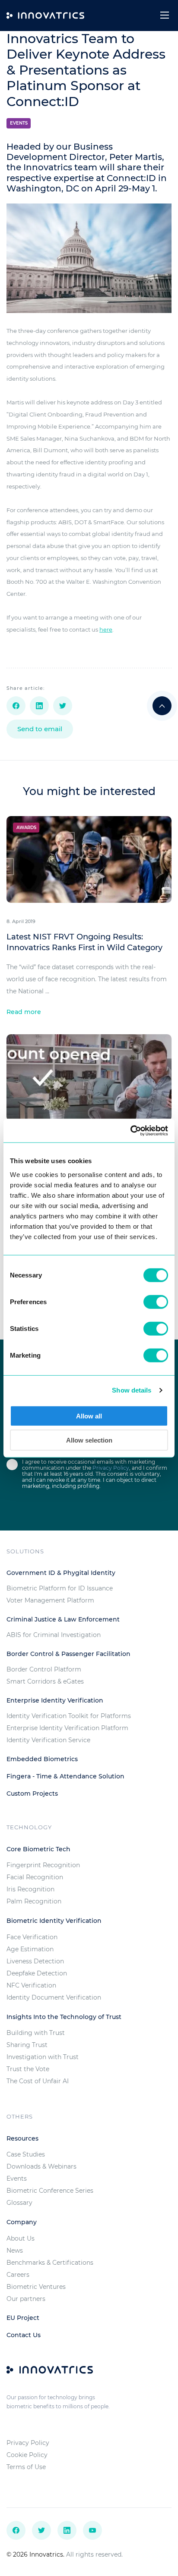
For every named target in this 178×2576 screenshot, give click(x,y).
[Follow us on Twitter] (41, 2530)
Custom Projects (32, 1793)
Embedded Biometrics (42, 1759)
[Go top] (162, 706)
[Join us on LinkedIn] (67, 2530)
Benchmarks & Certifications (50, 2263)
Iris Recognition (30, 1889)
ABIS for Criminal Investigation (54, 1635)
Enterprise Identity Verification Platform (67, 1728)
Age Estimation (30, 1949)
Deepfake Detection (37, 1973)
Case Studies (26, 2154)
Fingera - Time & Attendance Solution (65, 1776)
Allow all (89, 1416)
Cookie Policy (27, 2455)
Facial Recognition (35, 1877)
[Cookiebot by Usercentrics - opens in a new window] (130, 1130)
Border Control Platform (44, 1669)
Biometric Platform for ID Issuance (60, 1588)
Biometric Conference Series (50, 2191)
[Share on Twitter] (63, 706)
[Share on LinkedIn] (39, 706)
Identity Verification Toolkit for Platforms (69, 1716)
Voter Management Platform (50, 1600)
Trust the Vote (28, 2069)
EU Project (23, 2318)
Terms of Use (26, 2467)
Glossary (19, 2203)
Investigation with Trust (43, 2057)
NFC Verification (31, 1985)
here (106, 629)
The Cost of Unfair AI (38, 2081)
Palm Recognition (34, 1901)
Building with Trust (36, 2033)
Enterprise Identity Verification (55, 1700)
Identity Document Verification (54, 1997)
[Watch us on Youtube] (92, 2530)
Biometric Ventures (36, 2287)
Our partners (26, 2299)
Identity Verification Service (48, 1740)
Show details (132, 1390)
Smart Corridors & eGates (45, 1681)
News (15, 2250)
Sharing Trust (27, 2045)
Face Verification (32, 1937)
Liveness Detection (35, 1961)
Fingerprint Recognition (43, 1865)
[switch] (156, 1302)
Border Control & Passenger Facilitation (68, 1654)
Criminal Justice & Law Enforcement (63, 1619)
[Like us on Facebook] (16, 2530)
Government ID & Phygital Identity (61, 1573)
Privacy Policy (111, 1468)
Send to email (40, 729)
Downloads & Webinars (41, 2166)
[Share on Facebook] (16, 706)
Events (19, 123)
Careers (18, 2275)
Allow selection (89, 1440)
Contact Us (24, 2335)
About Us (21, 2238)
